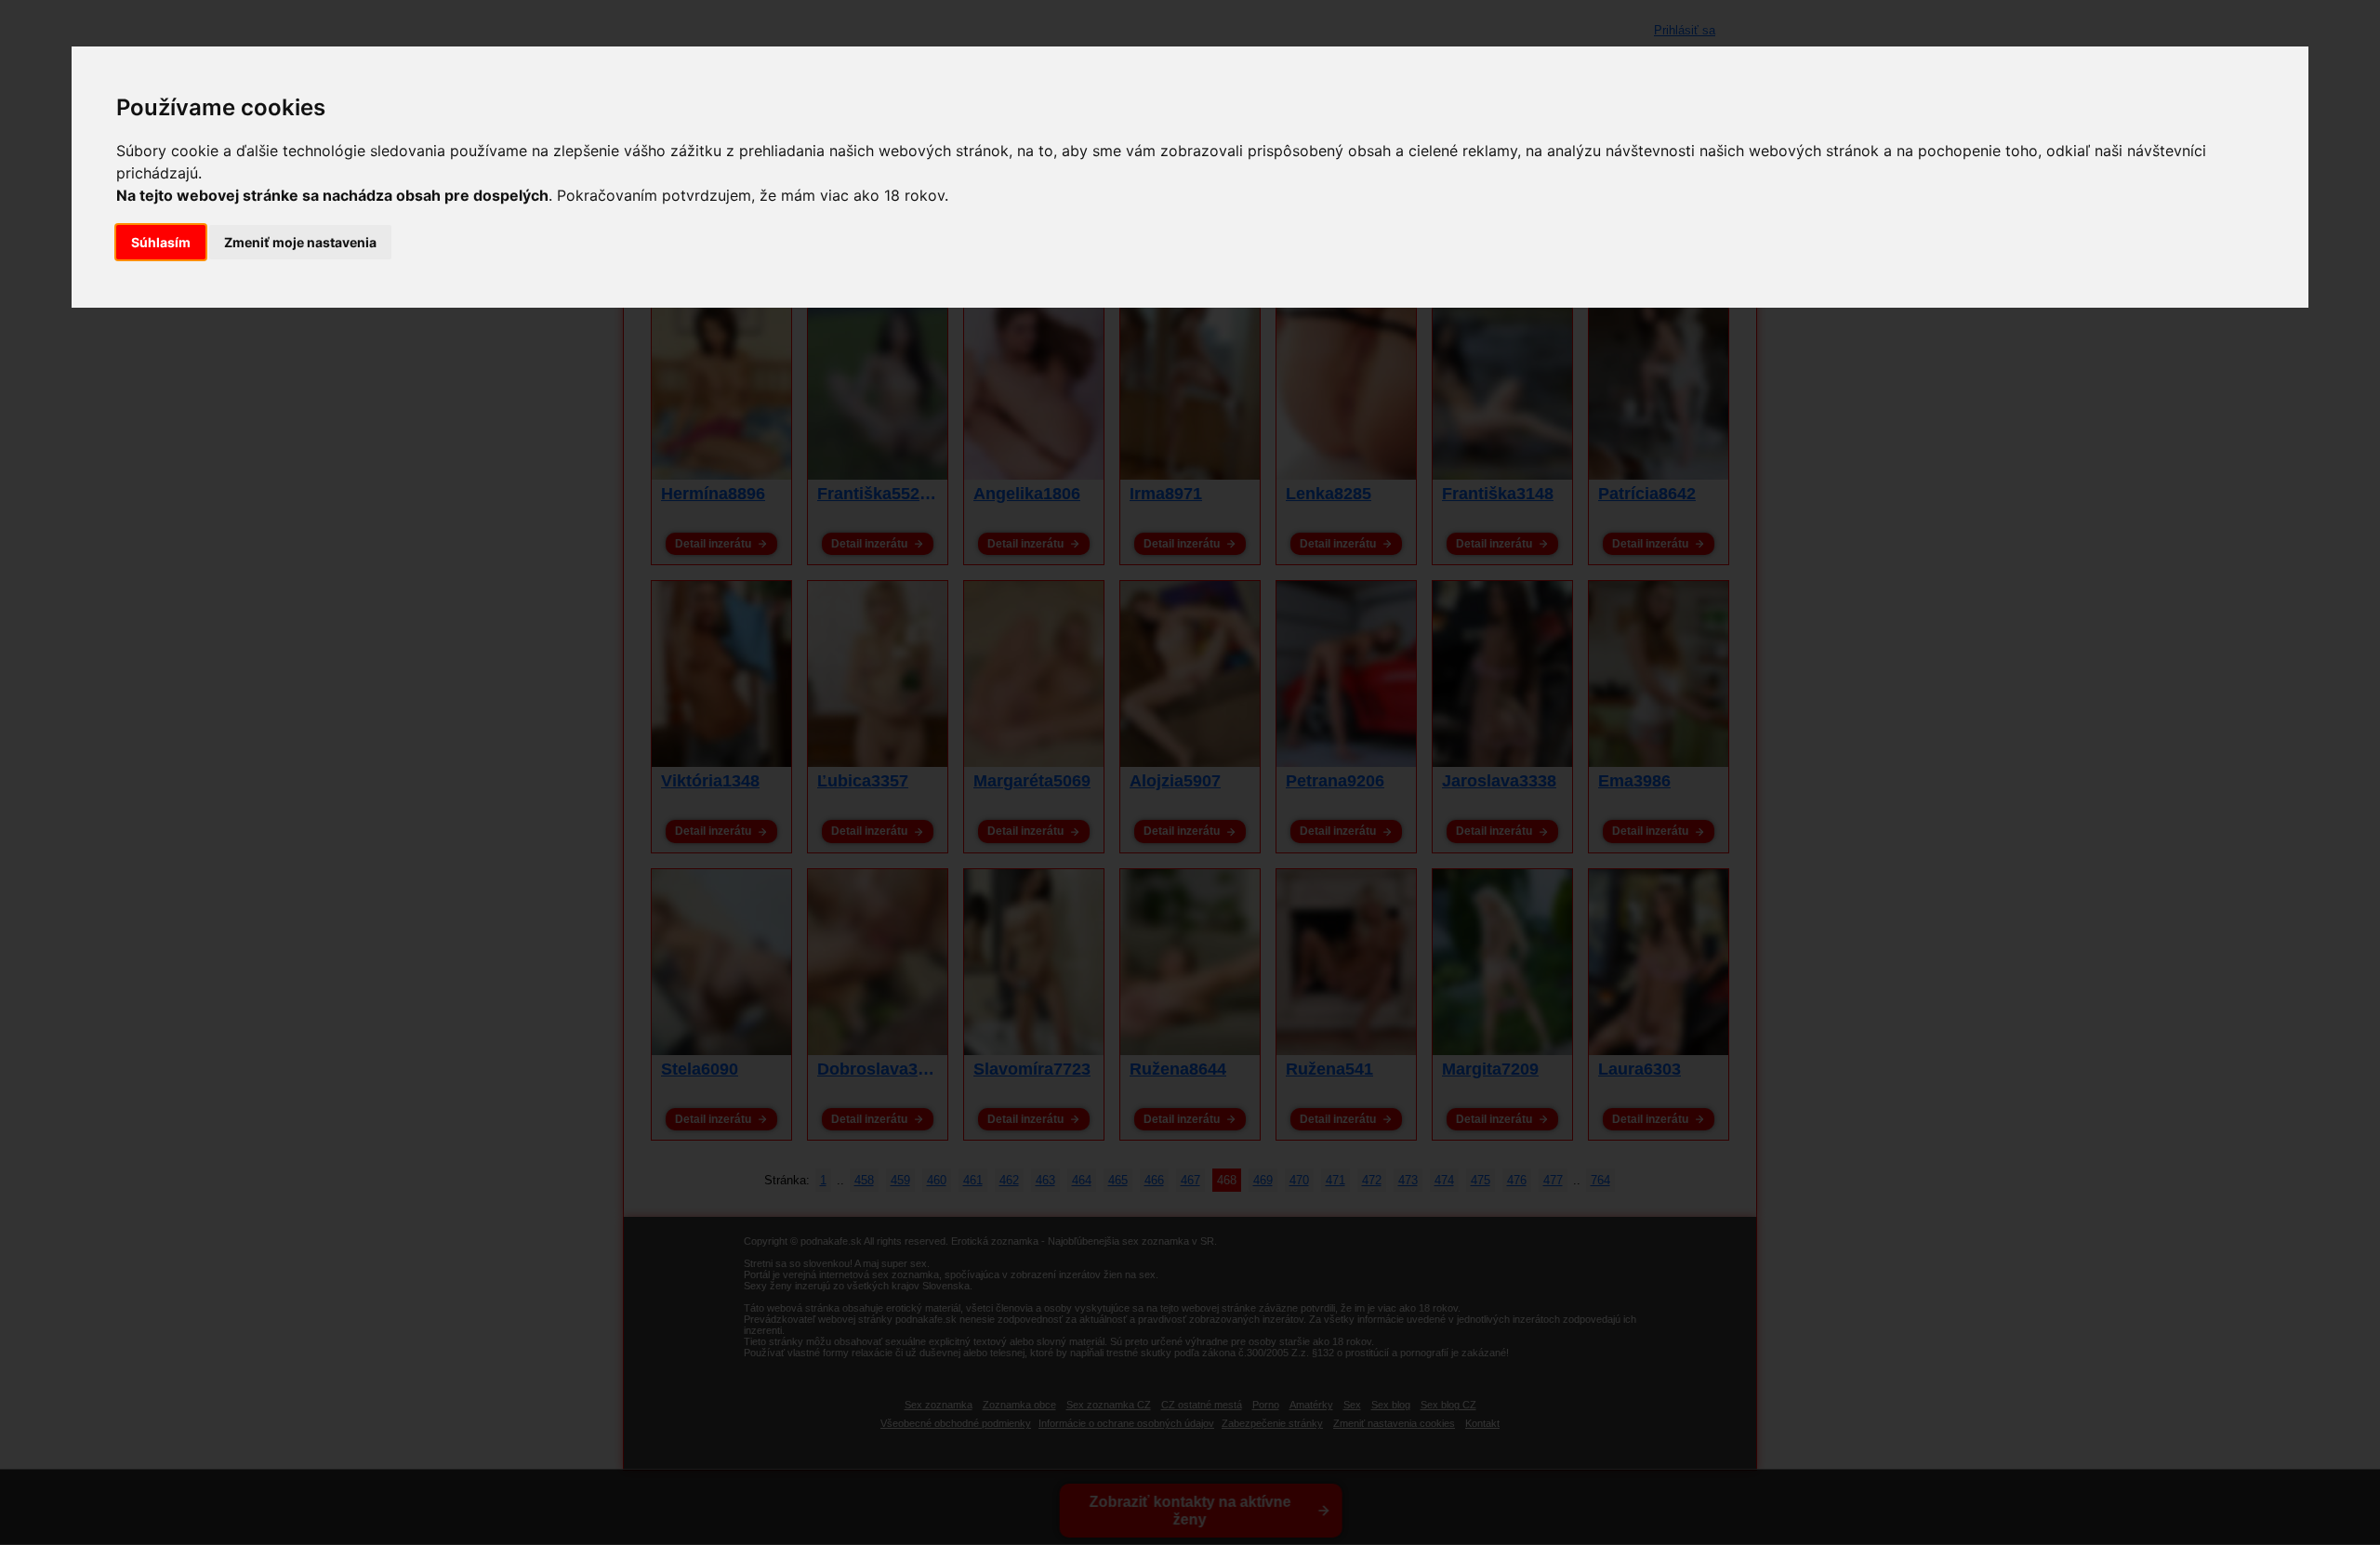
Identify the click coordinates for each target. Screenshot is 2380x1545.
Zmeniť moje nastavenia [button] (300, 242)
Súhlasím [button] (161, 242)
